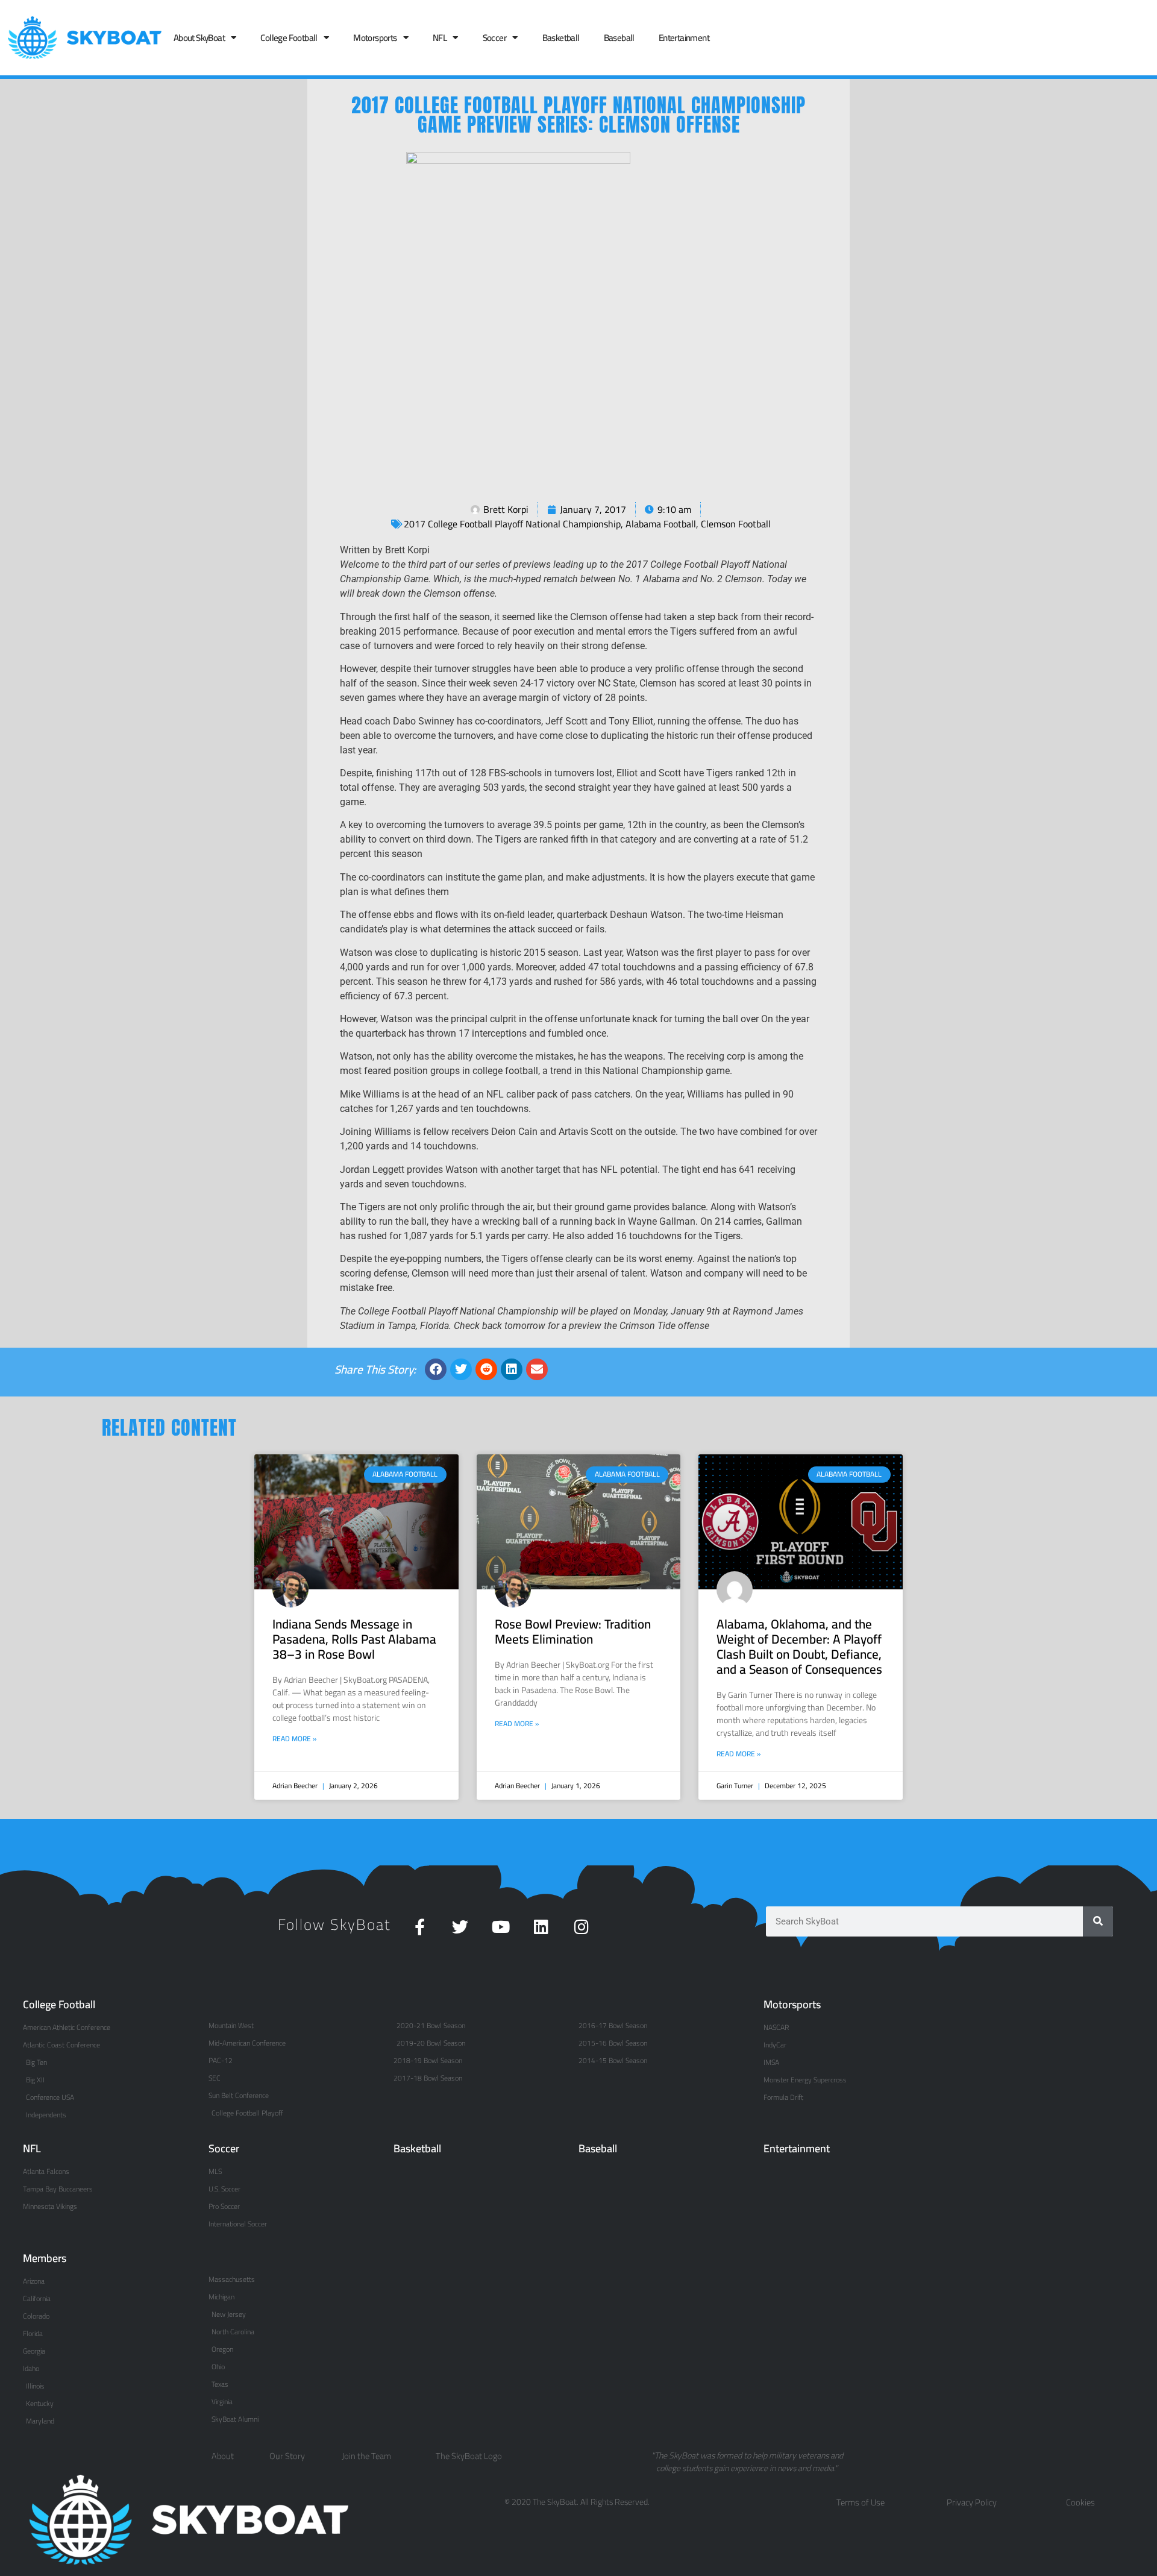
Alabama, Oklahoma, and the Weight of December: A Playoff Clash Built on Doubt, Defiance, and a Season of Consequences (799, 1647)
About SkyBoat (199, 38)
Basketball (561, 38)
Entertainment (684, 38)
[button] (436, 1369)
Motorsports (375, 38)
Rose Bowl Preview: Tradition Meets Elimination (573, 1632)
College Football (289, 38)
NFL (440, 38)
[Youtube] (500, 1927)
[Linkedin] (541, 1927)
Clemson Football (736, 524)
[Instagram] (581, 1927)
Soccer (494, 38)
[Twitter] (460, 1927)
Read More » (295, 1739)
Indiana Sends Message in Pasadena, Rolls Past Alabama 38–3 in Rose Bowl (354, 1639)
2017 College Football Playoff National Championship (512, 524)
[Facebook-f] (420, 1927)
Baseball (619, 38)
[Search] (1098, 1921)
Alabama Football (661, 524)
